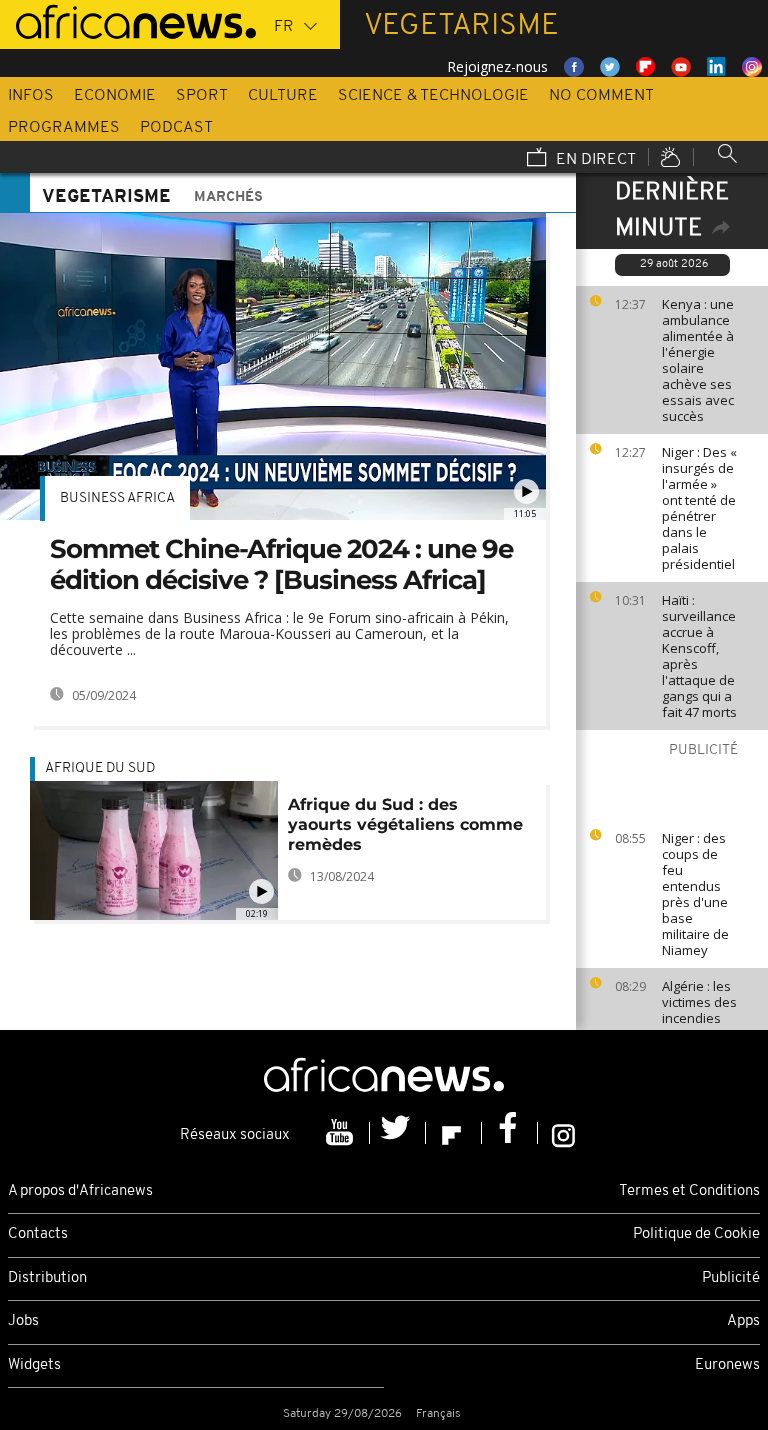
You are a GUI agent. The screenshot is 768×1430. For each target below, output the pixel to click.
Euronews (727, 1365)
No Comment (601, 96)
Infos (31, 96)
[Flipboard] (454, 1133)
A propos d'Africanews (80, 1191)
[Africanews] (128, 20)
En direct (594, 160)
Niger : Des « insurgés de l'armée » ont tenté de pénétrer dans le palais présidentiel (699, 508)
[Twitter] (398, 1133)
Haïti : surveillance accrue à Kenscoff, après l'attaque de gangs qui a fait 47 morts (699, 656)
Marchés (228, 197)
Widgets (34, 1365)
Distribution (47, 1278)
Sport (202, 96)
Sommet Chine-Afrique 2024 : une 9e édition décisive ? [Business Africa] (281, 564)
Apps (743, 1321)
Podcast (176, 128)
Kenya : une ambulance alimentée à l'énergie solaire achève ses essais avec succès (698, 360)
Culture (283, 96)
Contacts (38, 1234)
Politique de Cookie (696, 1234)
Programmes (64, 128)
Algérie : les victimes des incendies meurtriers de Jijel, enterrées (699, 1026)
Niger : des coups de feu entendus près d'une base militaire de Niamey (695, 894)
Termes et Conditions (689, 1191)
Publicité (731, 1278)
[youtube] (342, 1133)
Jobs (23, 1321)
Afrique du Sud (100, 768)
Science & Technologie (433, 96)
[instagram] (563, 1133)
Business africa (117, 498)
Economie (115, 96)
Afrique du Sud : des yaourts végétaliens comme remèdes (405, 824)
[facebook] (510, 1133)
